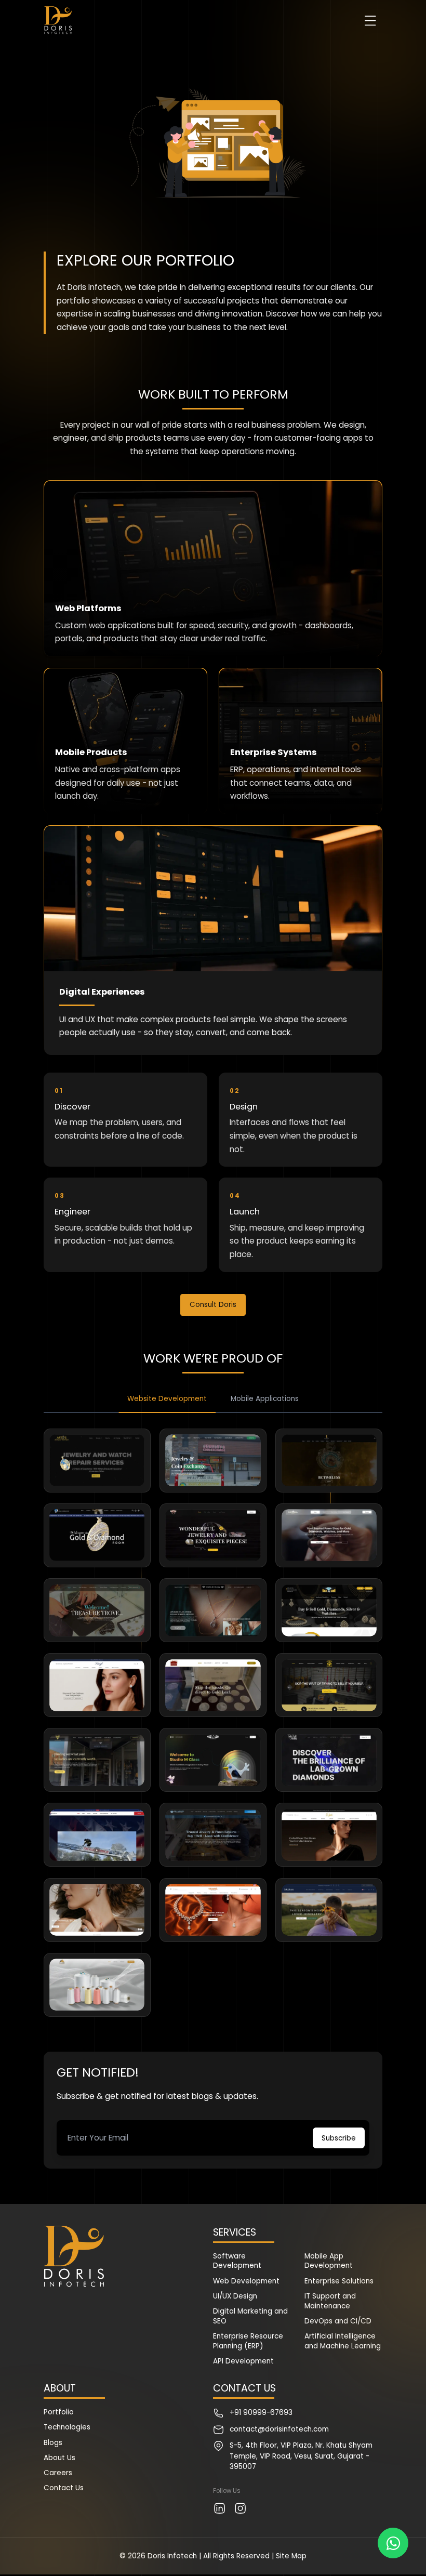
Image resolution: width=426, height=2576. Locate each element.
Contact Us (64, 2488)
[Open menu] (370, 21)
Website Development (167, 1399)
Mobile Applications (265, 1399)
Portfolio (59, 2412)
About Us (59, 2458)
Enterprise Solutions (339, 2281)
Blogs (53, 2443)
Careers (58, 2473)
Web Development (246, 2281)
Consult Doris (213, 1305)
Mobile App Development (329, 2261)
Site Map (291, 2556)
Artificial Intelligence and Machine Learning (343, 2341)
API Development (243, 2361)
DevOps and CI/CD (338, 2321)
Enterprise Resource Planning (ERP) (248, 2341)
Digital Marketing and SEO (250, 2316)
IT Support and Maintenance (330, 2301)
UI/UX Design (235, 2296)
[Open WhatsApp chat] (393, 2543)
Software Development (237, 2261)
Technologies (67, 2427)
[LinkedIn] (219, 2508)
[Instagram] (240, 2508)
